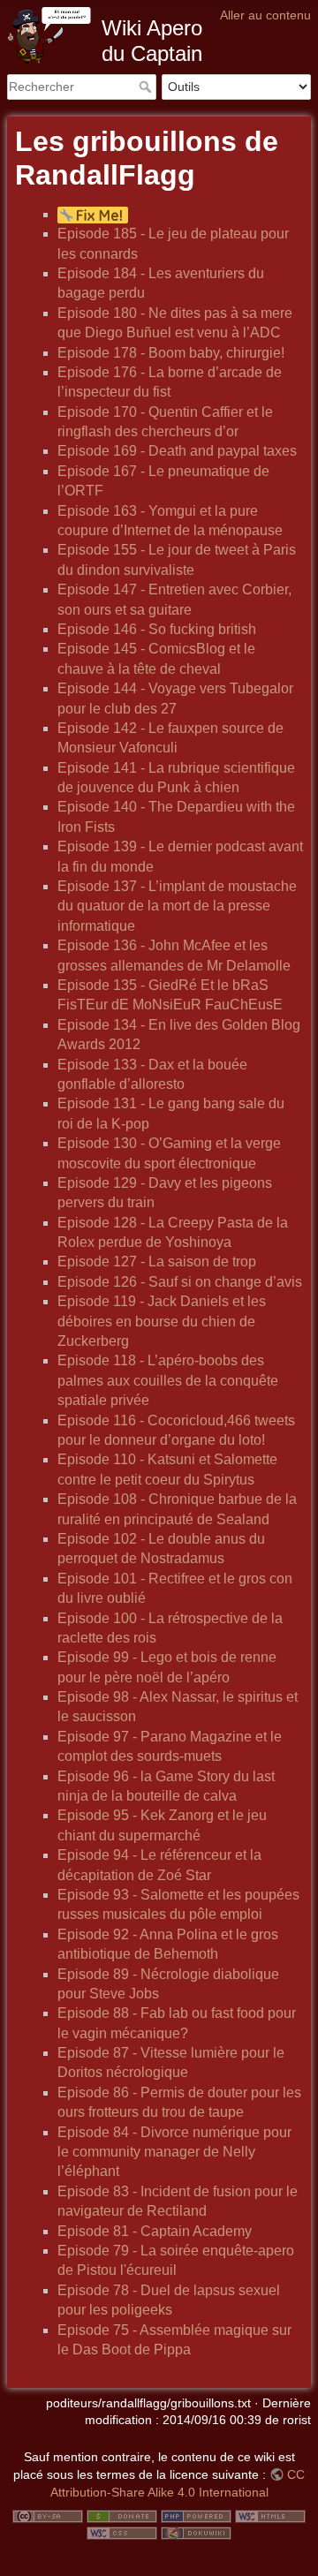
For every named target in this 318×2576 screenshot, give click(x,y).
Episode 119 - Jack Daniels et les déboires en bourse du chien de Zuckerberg (162, 1321)
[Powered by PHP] (196, 2515)
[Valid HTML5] (270, 2515)
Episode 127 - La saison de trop (157, 1262)
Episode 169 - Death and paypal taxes (177, 451)
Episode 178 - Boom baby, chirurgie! (171, 353)
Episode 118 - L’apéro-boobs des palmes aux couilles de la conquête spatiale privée (168, 1380)
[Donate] (122, 2515)
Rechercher (147, 87)
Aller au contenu (265, 15)
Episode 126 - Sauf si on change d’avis (180, 1282)
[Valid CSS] (122, 2533)
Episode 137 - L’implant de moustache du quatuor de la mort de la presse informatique (177, 906)
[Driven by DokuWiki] (196, 2533)
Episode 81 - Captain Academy (155, 2231)
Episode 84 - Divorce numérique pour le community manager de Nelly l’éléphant (174, 2152)
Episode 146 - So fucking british (157, 629)
